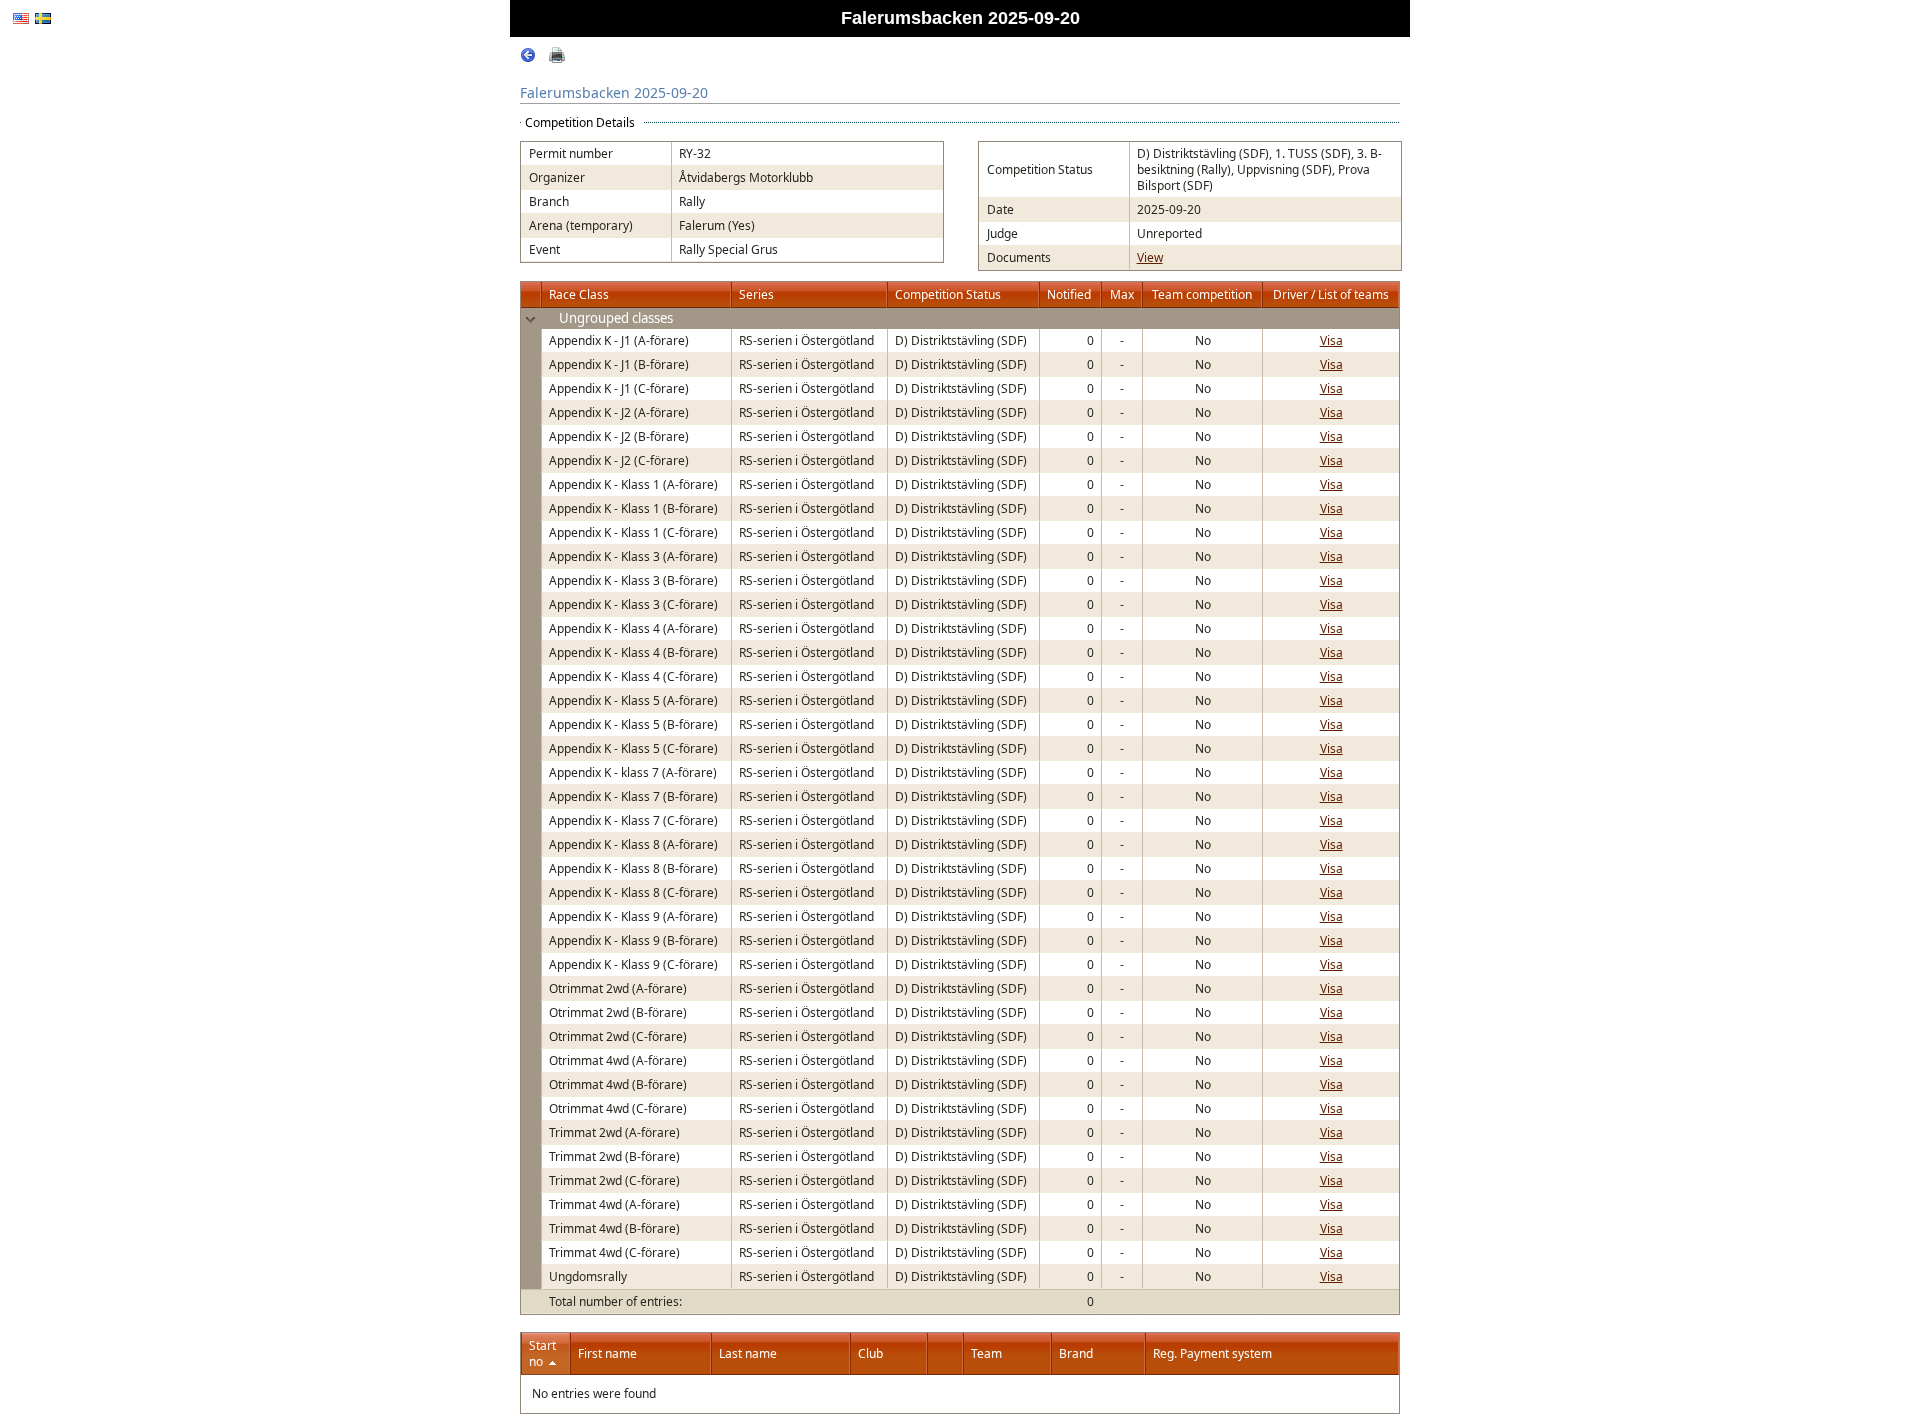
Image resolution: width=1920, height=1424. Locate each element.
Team (986, 1353)
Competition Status (948, 294)
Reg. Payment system (1212, 1353)
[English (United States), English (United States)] (21, 18)
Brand (1076, 1353)
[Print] (557, 58)
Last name (748, 1353)
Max (1122, 294)
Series (756, 294)
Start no (542, 1353)
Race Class (579, 294)
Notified (1069, 294)
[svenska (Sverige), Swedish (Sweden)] (43, 18)
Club (870, 1353)
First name (607, 1353)
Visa (1331, 340)
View (1150, 257)
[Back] (528, 58)
